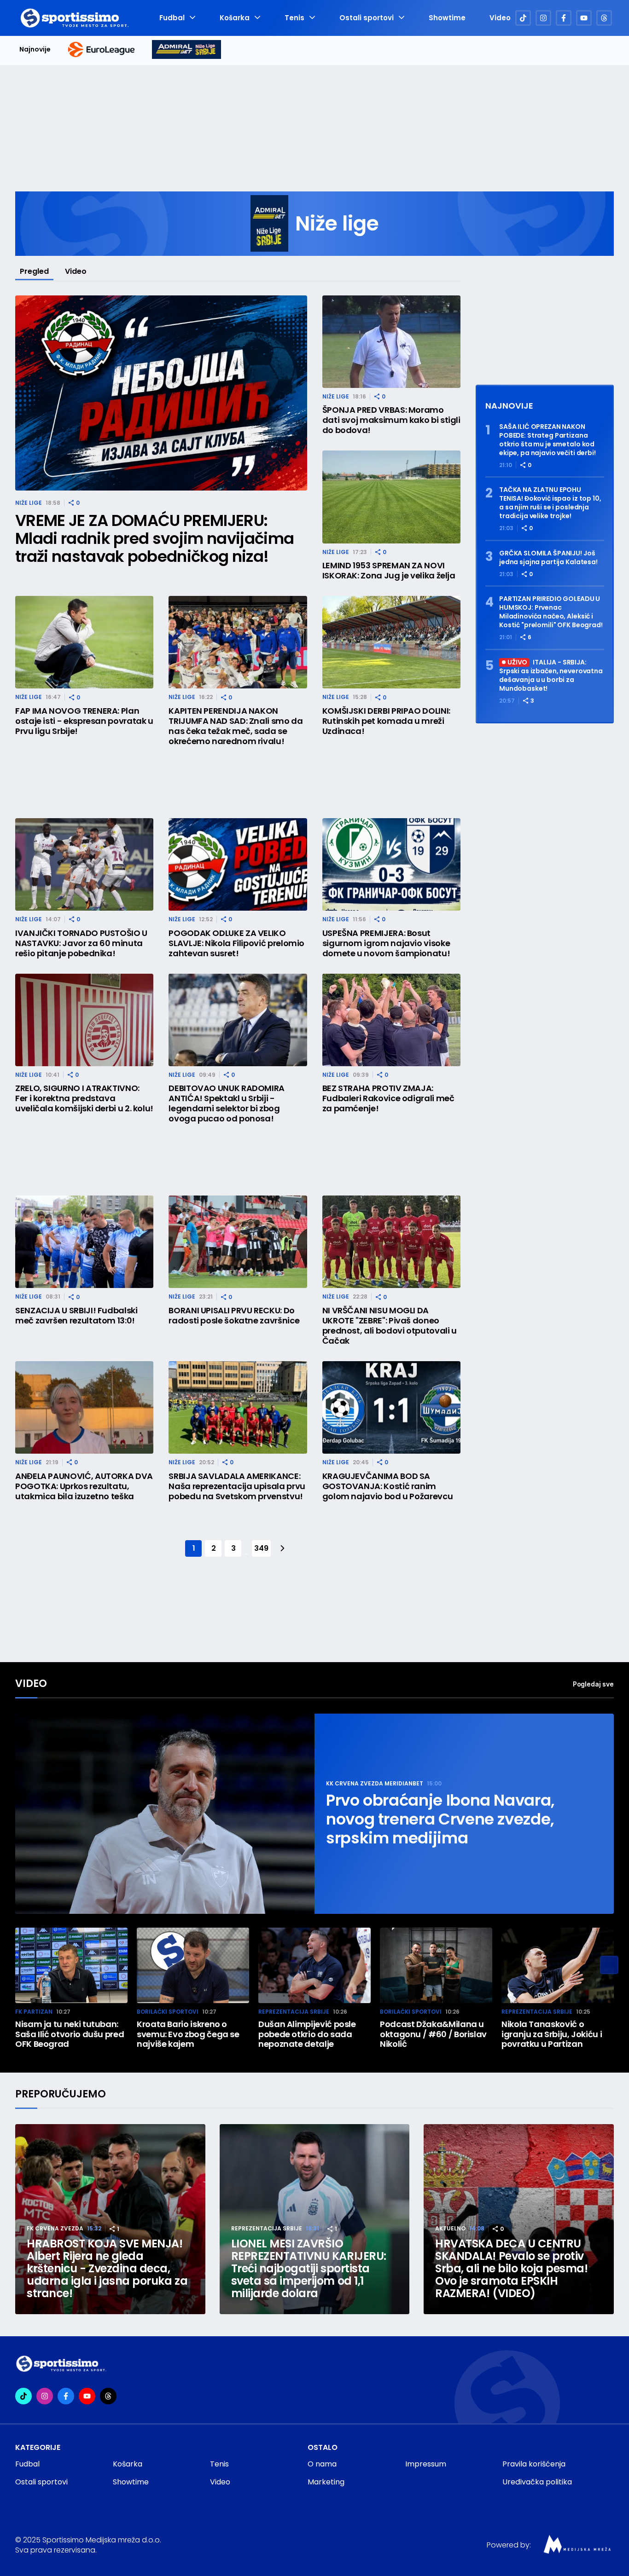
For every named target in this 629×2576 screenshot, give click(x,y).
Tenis (294, 18)
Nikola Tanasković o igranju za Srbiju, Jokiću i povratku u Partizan (552, 2034)
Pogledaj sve (593, 1684)
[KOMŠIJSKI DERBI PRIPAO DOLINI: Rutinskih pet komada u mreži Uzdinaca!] (391, 642)
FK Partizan (34, 2012)
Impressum (426, 2464)
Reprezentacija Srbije (294, 2012)
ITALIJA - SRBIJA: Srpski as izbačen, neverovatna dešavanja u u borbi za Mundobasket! (551, 676)
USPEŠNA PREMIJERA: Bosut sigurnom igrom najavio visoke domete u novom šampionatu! (386, 943)
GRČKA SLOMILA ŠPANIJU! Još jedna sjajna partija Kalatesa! (548, 558)
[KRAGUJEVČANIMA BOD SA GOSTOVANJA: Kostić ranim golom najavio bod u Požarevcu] (391, 1407)
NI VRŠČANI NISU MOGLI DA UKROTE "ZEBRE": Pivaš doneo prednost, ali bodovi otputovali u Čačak (390, 1326)
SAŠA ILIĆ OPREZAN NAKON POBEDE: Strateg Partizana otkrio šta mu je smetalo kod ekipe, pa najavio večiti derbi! (547, 440)
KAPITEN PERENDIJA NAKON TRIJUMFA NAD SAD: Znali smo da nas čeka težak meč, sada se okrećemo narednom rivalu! (236, 726)
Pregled (34, 271)
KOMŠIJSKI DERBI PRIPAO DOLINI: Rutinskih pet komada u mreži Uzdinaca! (386, 721)
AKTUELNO (450, 2228)
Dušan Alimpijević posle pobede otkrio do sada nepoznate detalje (307, 2034)
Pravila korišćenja (534, 2464)
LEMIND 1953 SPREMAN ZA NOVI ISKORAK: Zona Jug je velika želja (389, 571)
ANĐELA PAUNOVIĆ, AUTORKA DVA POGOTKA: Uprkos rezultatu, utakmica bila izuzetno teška (84, 1486)
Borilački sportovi (168, 2012)
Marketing (326, 2482)
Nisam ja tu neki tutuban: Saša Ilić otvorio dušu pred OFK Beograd (70, 2034)
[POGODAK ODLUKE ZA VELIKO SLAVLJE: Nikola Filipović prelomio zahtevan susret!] (238, 864)
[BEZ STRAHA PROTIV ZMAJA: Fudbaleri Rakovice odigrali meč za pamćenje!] (391, 1020)
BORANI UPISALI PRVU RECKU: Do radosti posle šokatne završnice (234, 1316)
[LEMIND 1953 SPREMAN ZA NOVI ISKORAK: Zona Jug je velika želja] (391, 497)
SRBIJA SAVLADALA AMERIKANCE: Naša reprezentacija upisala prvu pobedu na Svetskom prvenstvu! (237, 1486)
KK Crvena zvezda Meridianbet (375, 1783)
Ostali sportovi (367, 18)
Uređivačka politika (537, 2482)
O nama (322, 2464)
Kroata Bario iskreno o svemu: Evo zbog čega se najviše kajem (188, 2034)
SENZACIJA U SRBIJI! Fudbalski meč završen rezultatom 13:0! (76, 1316)
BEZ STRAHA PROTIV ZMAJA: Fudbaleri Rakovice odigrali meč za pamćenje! (388, 1098)
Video (500, 18)
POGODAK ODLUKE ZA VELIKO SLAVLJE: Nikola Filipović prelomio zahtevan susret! (236, 943)
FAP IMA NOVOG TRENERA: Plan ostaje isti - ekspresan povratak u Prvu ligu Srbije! (84, 721)
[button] (609, 1965)
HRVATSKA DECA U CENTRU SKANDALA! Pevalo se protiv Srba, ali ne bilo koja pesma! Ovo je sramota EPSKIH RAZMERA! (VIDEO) (511, 2268)
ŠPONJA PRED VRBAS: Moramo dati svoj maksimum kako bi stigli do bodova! (391, 420)
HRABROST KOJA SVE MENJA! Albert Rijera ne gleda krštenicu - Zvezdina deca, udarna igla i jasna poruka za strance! (107, 2268)
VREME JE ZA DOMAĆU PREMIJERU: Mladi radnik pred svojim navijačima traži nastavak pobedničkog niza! (154, 539)
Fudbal (172, 18)
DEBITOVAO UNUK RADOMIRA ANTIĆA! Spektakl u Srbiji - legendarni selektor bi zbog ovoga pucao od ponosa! (227, 1103)
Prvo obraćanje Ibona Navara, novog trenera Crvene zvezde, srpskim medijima (440, 1819)
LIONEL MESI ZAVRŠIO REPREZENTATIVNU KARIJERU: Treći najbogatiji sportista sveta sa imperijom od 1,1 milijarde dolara (309, 2268)
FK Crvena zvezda (55, 2228)
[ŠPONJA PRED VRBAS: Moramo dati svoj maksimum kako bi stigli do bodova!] (391, 342)
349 (261, 1548)
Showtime (447, 18)
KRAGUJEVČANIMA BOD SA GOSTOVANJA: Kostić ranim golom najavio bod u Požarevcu (388, 1486)
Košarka (235, 18)
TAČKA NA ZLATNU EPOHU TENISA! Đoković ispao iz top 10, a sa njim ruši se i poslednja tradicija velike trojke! (550, 503)
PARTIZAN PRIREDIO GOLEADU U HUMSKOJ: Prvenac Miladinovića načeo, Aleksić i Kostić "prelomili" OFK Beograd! (551, 612)
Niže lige (29, 503)
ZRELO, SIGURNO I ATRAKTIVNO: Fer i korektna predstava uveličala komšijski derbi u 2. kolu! (84, 1098)
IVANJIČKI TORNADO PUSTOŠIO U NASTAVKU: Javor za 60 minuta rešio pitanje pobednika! (81, 943)
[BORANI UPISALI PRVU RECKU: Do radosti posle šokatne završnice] (238, 1242)
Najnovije (35, 49)
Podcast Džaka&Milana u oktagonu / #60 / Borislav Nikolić (433, 2034)
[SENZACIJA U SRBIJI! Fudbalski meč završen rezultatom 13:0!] (84, 1242)
